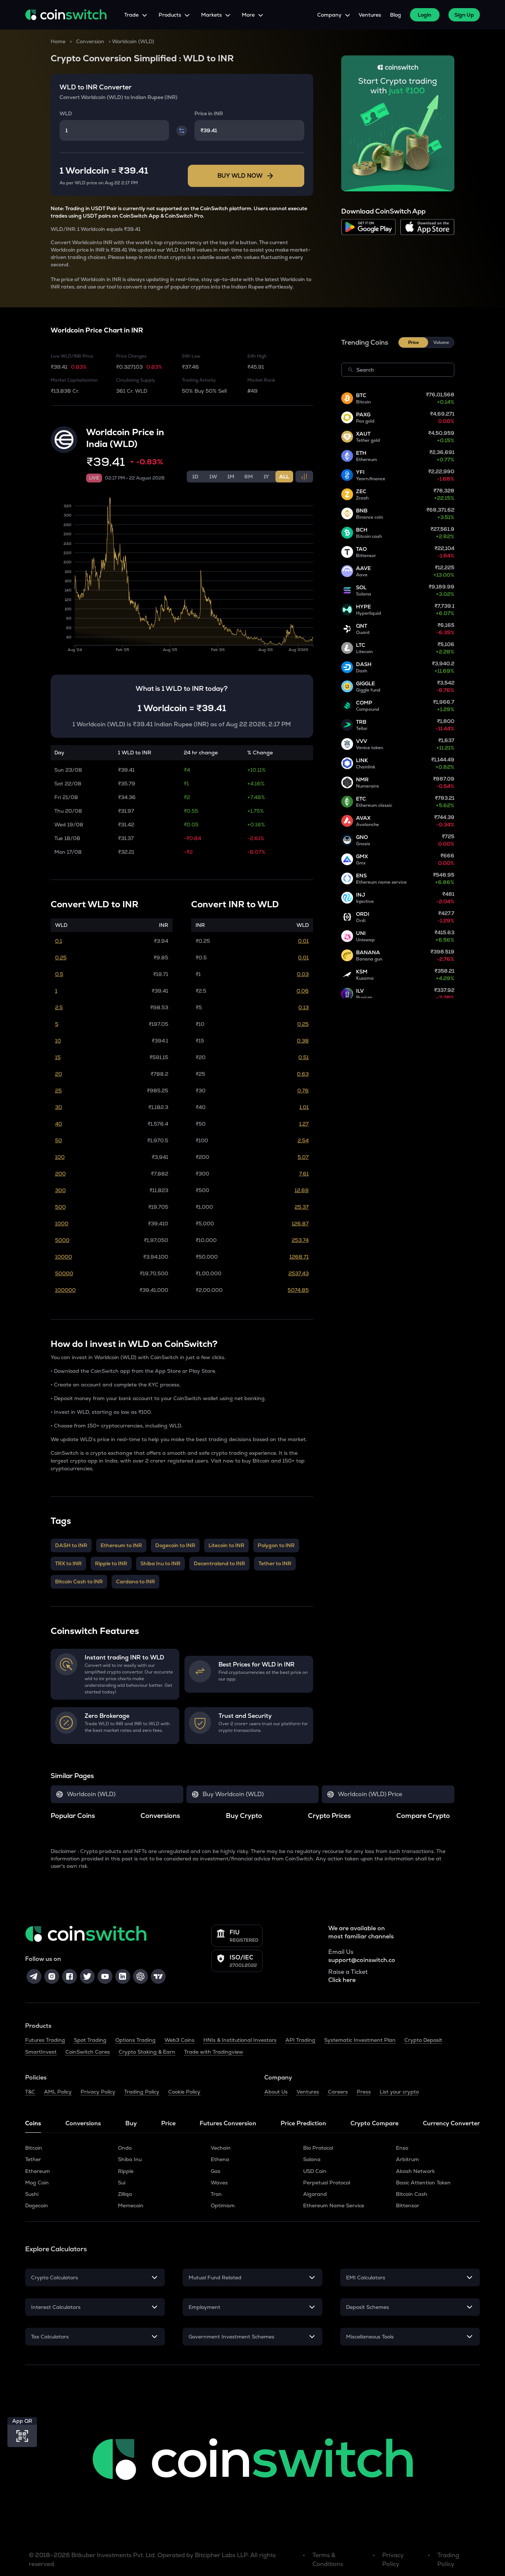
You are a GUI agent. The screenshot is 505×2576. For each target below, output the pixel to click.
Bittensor (408, 2205)
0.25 (61, 958)
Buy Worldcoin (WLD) (233, 1794)
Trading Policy (142, 2092)
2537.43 (299, 1273)
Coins (33, 2123)
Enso (402, 2148)
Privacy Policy (98, 2092)
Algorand (315, 2194)
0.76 (303, 1091)
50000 (64, 1273)
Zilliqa (125, 2194)
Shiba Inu (130, 2159)
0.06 (303, 991)
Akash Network (415, 2171)
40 (59, 1124)
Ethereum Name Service (334, 2205)
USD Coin (315, 2171)
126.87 (300, 1224)
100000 (65, 1290)
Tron (216, 2194)
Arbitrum (407, 2159)
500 (60, 1207)
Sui (122, 2183)
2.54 (303, 1140)
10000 (64, 1257)
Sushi (32, 2194)
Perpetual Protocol (327, 2183)
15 (58, 1057)
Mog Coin (37, 2183)
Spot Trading (90, 2040)
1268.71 (299, 1257)
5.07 (303, 1157)
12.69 (302, 1190)
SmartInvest (41, 2052)
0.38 (303, 1041)
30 (59, 1107)
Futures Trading (45, 2040)
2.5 (59, 1007)
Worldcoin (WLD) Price (370, 1794)
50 (59, 1140)
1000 (62, 1224)
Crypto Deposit (423, 2040)
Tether (33, 2159)
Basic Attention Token (423, 2183)
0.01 (303, 941)
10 (58, 1041)
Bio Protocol (318, 2148)
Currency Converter (451, 2123)
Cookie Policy (184, 2092)
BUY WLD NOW (240, 176)
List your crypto (399, 2092)
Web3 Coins (179, 2040)
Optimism (223, 2205)
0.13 (304, 1007)
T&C (30, 2092)
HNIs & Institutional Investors (240, 2040)
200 (60, 1174)
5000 (62, 1240)
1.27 (304, 1124)
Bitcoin (34, 2148)
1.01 (304, 1107)
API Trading (300, 2040)
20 (59, 1074)
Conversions (83, 2123)
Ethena (220, 2159)
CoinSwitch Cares (88, 2052)
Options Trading (135, 2040)
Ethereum (38, 2171)
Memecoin (131, 2205)
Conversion (90, 41)
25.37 (302, 1207)
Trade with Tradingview (214, 2052)
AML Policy (58, 2092)
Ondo (125, 2148)
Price (168, 2123)
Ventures (370, 15)
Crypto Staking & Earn (147, 2052)
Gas (216, 2171)
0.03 (303, 974)
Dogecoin (37, 2205)
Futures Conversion (228, 2123)
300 (60, 1190)
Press (364, 2092)
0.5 (59, 974)
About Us (276, 2092)
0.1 (59, 941)
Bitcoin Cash (412, 2194)
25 (58, 1091)
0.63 (303, 1074)
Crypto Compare (374, 2123)
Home (58, 41)
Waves (219, 2183)
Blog (396, 15)
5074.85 (298, 1290)
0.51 (304, 1057)
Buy (131, 2123)
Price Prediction (303, 2123)
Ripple (126, 2171)
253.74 (300, 1240)
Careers (338, 2092)
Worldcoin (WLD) (91, 1794)
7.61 (304, 1174)
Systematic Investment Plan (360, 2040)
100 (60, 1157)
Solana (312, 2159)
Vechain (221, 2148)
